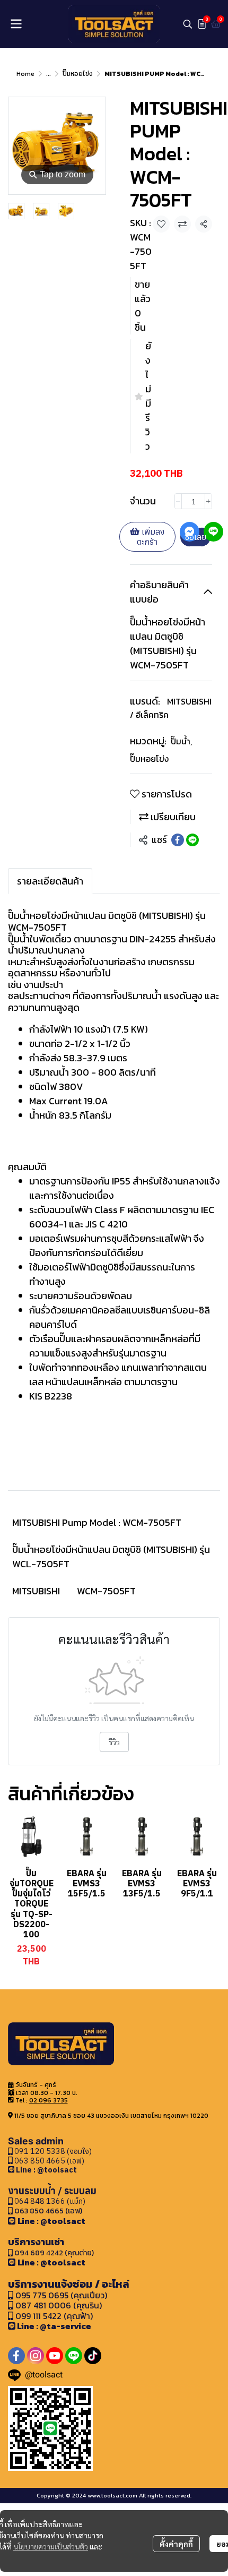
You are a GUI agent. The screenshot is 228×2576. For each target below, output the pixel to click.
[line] (74, 2356)
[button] (188, 24)
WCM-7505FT (106, 1591)
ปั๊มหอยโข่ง (78, 74)
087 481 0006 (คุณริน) (59, 2305)
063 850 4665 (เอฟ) (49, 2161)
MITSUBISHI (36, 1591)
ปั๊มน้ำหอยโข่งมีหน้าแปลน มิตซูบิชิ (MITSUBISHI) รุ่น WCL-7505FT (111, 1557)
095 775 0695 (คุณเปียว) (61, 2295)
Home (25, 74)
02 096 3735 (49, 2100)
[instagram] (36, 2356)
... (49, 74)
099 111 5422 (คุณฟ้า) (53, 2316)
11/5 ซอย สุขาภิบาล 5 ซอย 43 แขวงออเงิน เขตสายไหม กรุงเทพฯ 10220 (111, 2116)
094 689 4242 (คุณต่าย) (54, 2253)
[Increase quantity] (208, 501)
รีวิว (114, 1742)
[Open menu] (16, 24)
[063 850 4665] (12, 2170)
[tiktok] (93, 2356)
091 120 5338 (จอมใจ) (52, 2151)
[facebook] (16, 2356)
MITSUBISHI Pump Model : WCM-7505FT (97, 1522)
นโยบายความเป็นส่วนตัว (51, 2546)
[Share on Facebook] (178, 840)
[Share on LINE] (192, 840)
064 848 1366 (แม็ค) (50, 2201)
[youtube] (55, 2356)
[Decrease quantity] (178, 501)
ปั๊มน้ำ (181, 741)
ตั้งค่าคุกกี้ (176, 2544)
